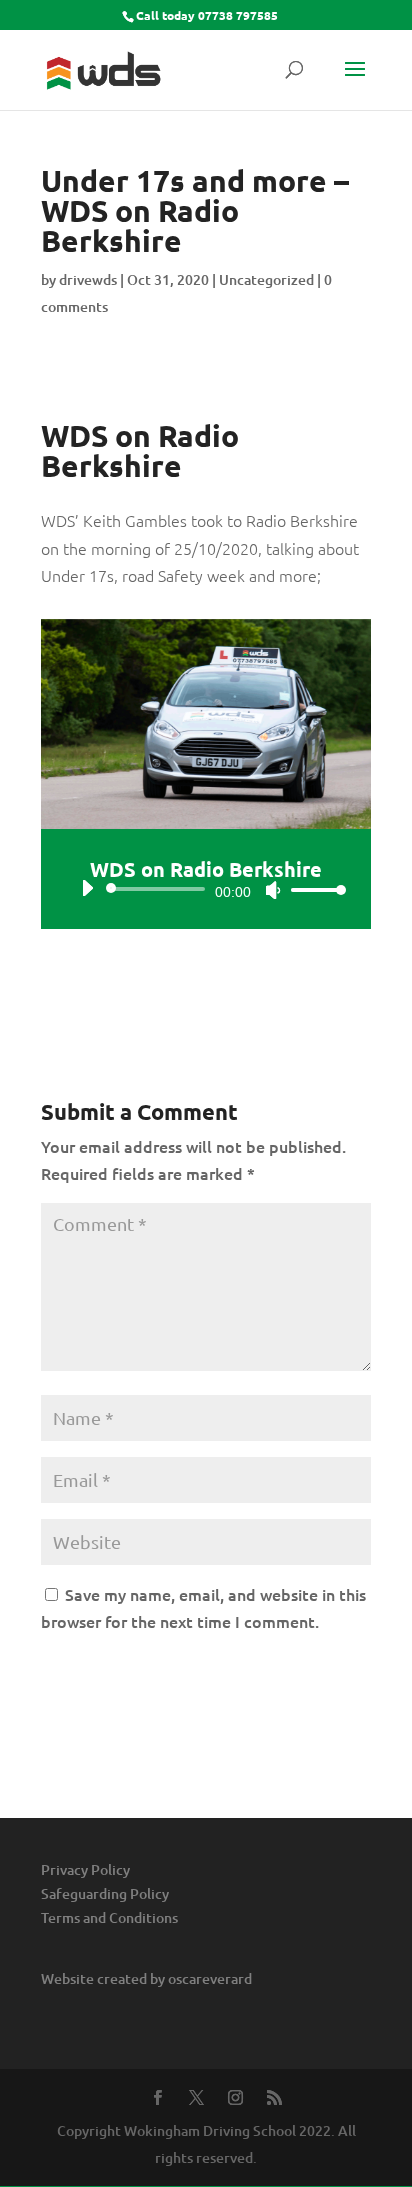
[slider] (313, 889)
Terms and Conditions (109, 1917)
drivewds (88, 279)
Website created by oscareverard (146, 1978)
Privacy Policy (85, 1869)
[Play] (87, 888)
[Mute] (273, 890)
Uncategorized (266, 279)
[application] (206, 889)
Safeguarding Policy (105, 1893)
